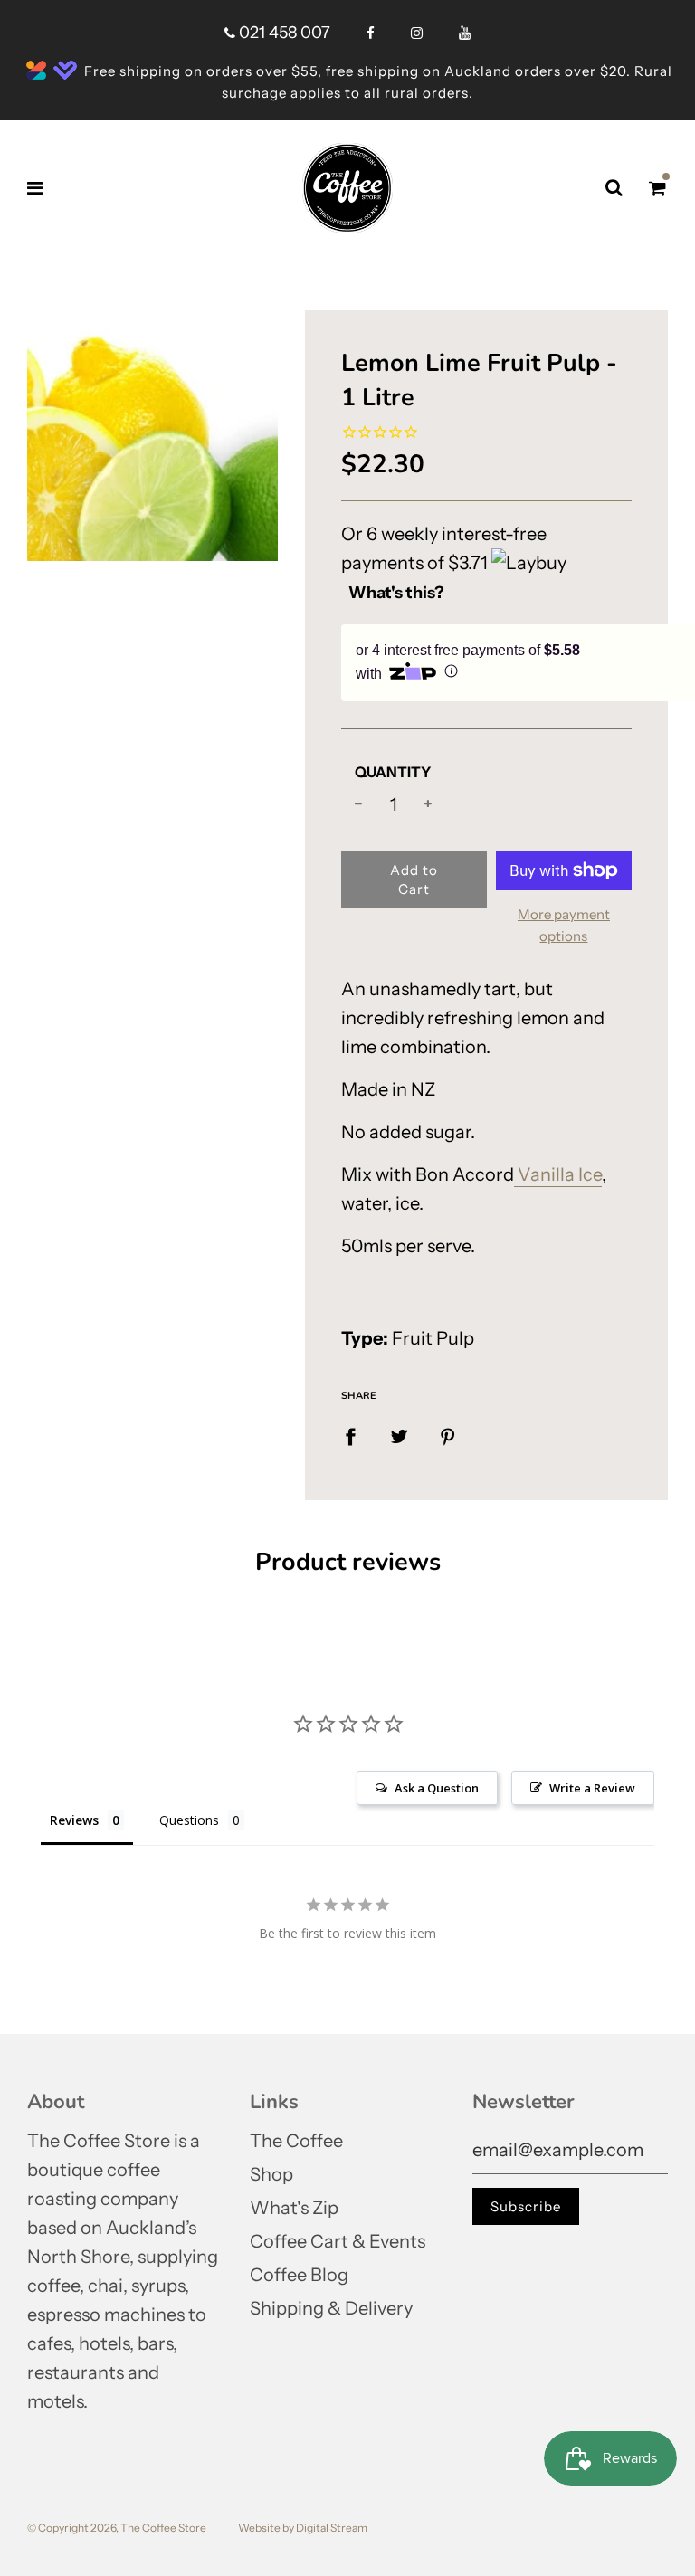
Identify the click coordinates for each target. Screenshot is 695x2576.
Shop (271, 2174)
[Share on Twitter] (399, 1436)
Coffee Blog (299, 2275)
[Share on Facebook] (350, 1436)
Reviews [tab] (74, 1820)
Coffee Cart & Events (338, 2241)
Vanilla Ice (558, 1174)
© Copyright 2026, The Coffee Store (117, 2528)
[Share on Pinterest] (448, 1436)
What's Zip (294, 2208)
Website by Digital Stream (303, 2528)
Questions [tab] (189, 1820)
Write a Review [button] (592, 1788)
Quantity (393, 772)
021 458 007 (283, 33)
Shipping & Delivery (331, 2308)
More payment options (564, 925)
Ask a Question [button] (437, 1788)
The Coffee (296, 2141)
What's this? (396, 593)
